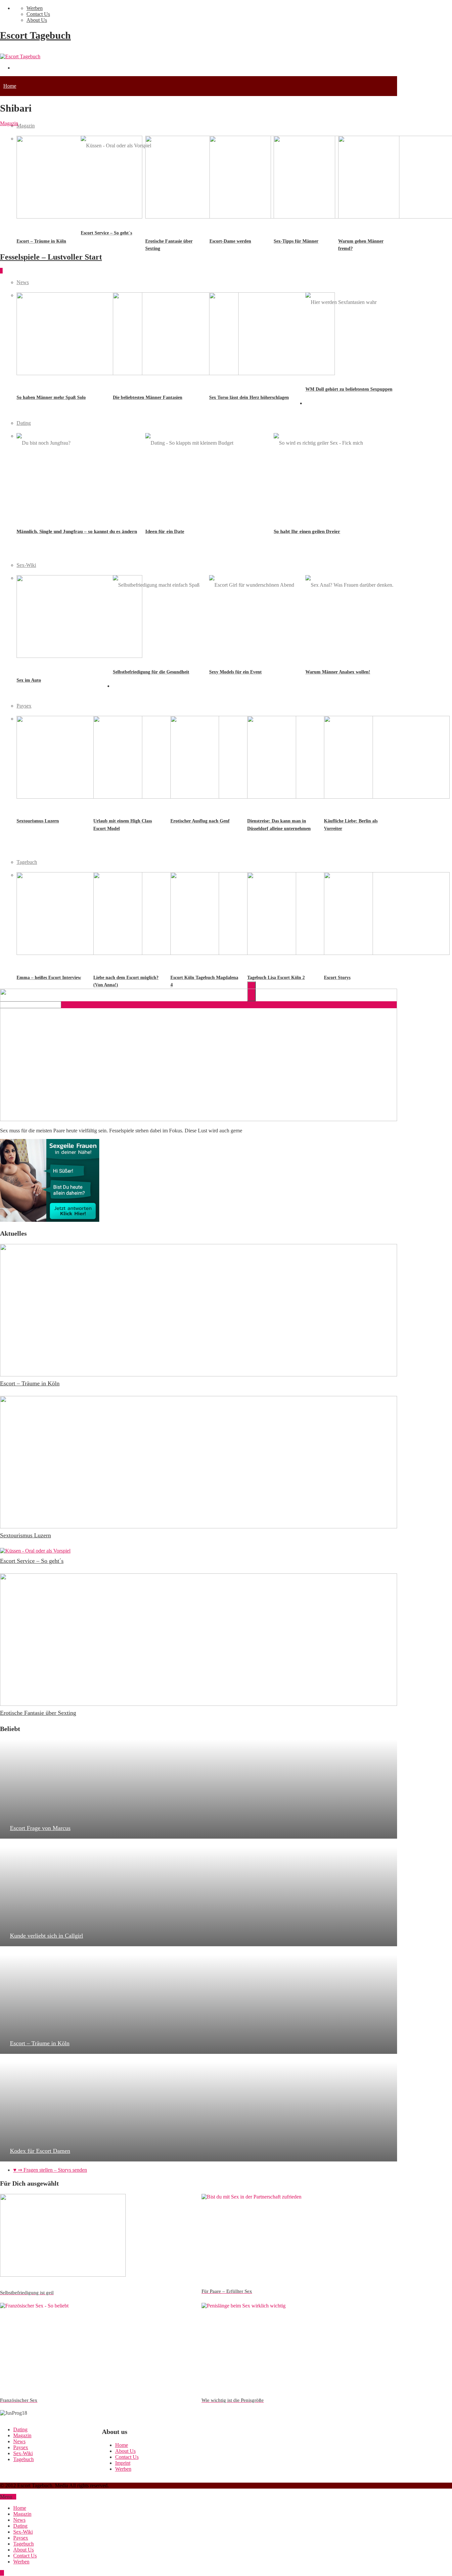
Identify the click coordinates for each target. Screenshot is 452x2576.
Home (10, 86)
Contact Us (38, 14)
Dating (313, 403)
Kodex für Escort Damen (40, 2151)
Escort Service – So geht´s (32, 1561)
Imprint (123, 2463)
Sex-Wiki (13, 545)
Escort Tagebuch (35, 35)
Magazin (26, 126)
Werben (35, 8)
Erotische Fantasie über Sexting (38, 1713)
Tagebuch (14, 842)
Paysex (120, 686)
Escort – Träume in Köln (30, 1383)
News (9, 262)
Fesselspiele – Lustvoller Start (51, 257)
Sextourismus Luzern (25, 1535)
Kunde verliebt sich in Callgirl (46, 1936)
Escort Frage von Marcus (40, 1828)
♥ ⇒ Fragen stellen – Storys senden (50, 2170)
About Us (37, 20)
